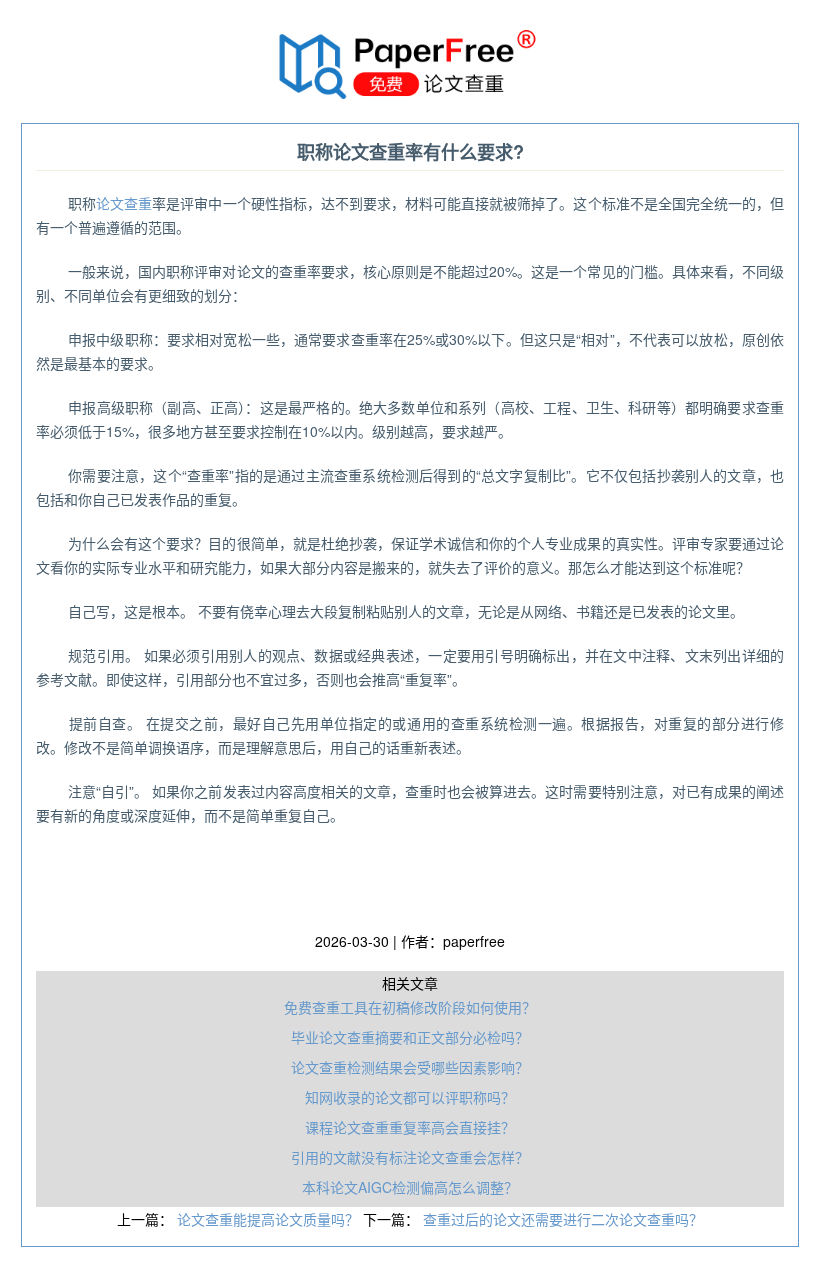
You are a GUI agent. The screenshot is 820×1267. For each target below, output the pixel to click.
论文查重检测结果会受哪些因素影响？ (410, 1067)
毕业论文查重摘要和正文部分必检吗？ (410, 1037)
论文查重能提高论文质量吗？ (270, 1219)
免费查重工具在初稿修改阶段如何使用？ (410, 1007)
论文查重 (124, 203)
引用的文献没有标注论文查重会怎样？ (410, 1157)
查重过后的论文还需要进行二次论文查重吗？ (563, 1219)
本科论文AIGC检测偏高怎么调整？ (410, 1187)
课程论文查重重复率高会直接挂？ (410, 1127)
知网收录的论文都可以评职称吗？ (410, 1097)
